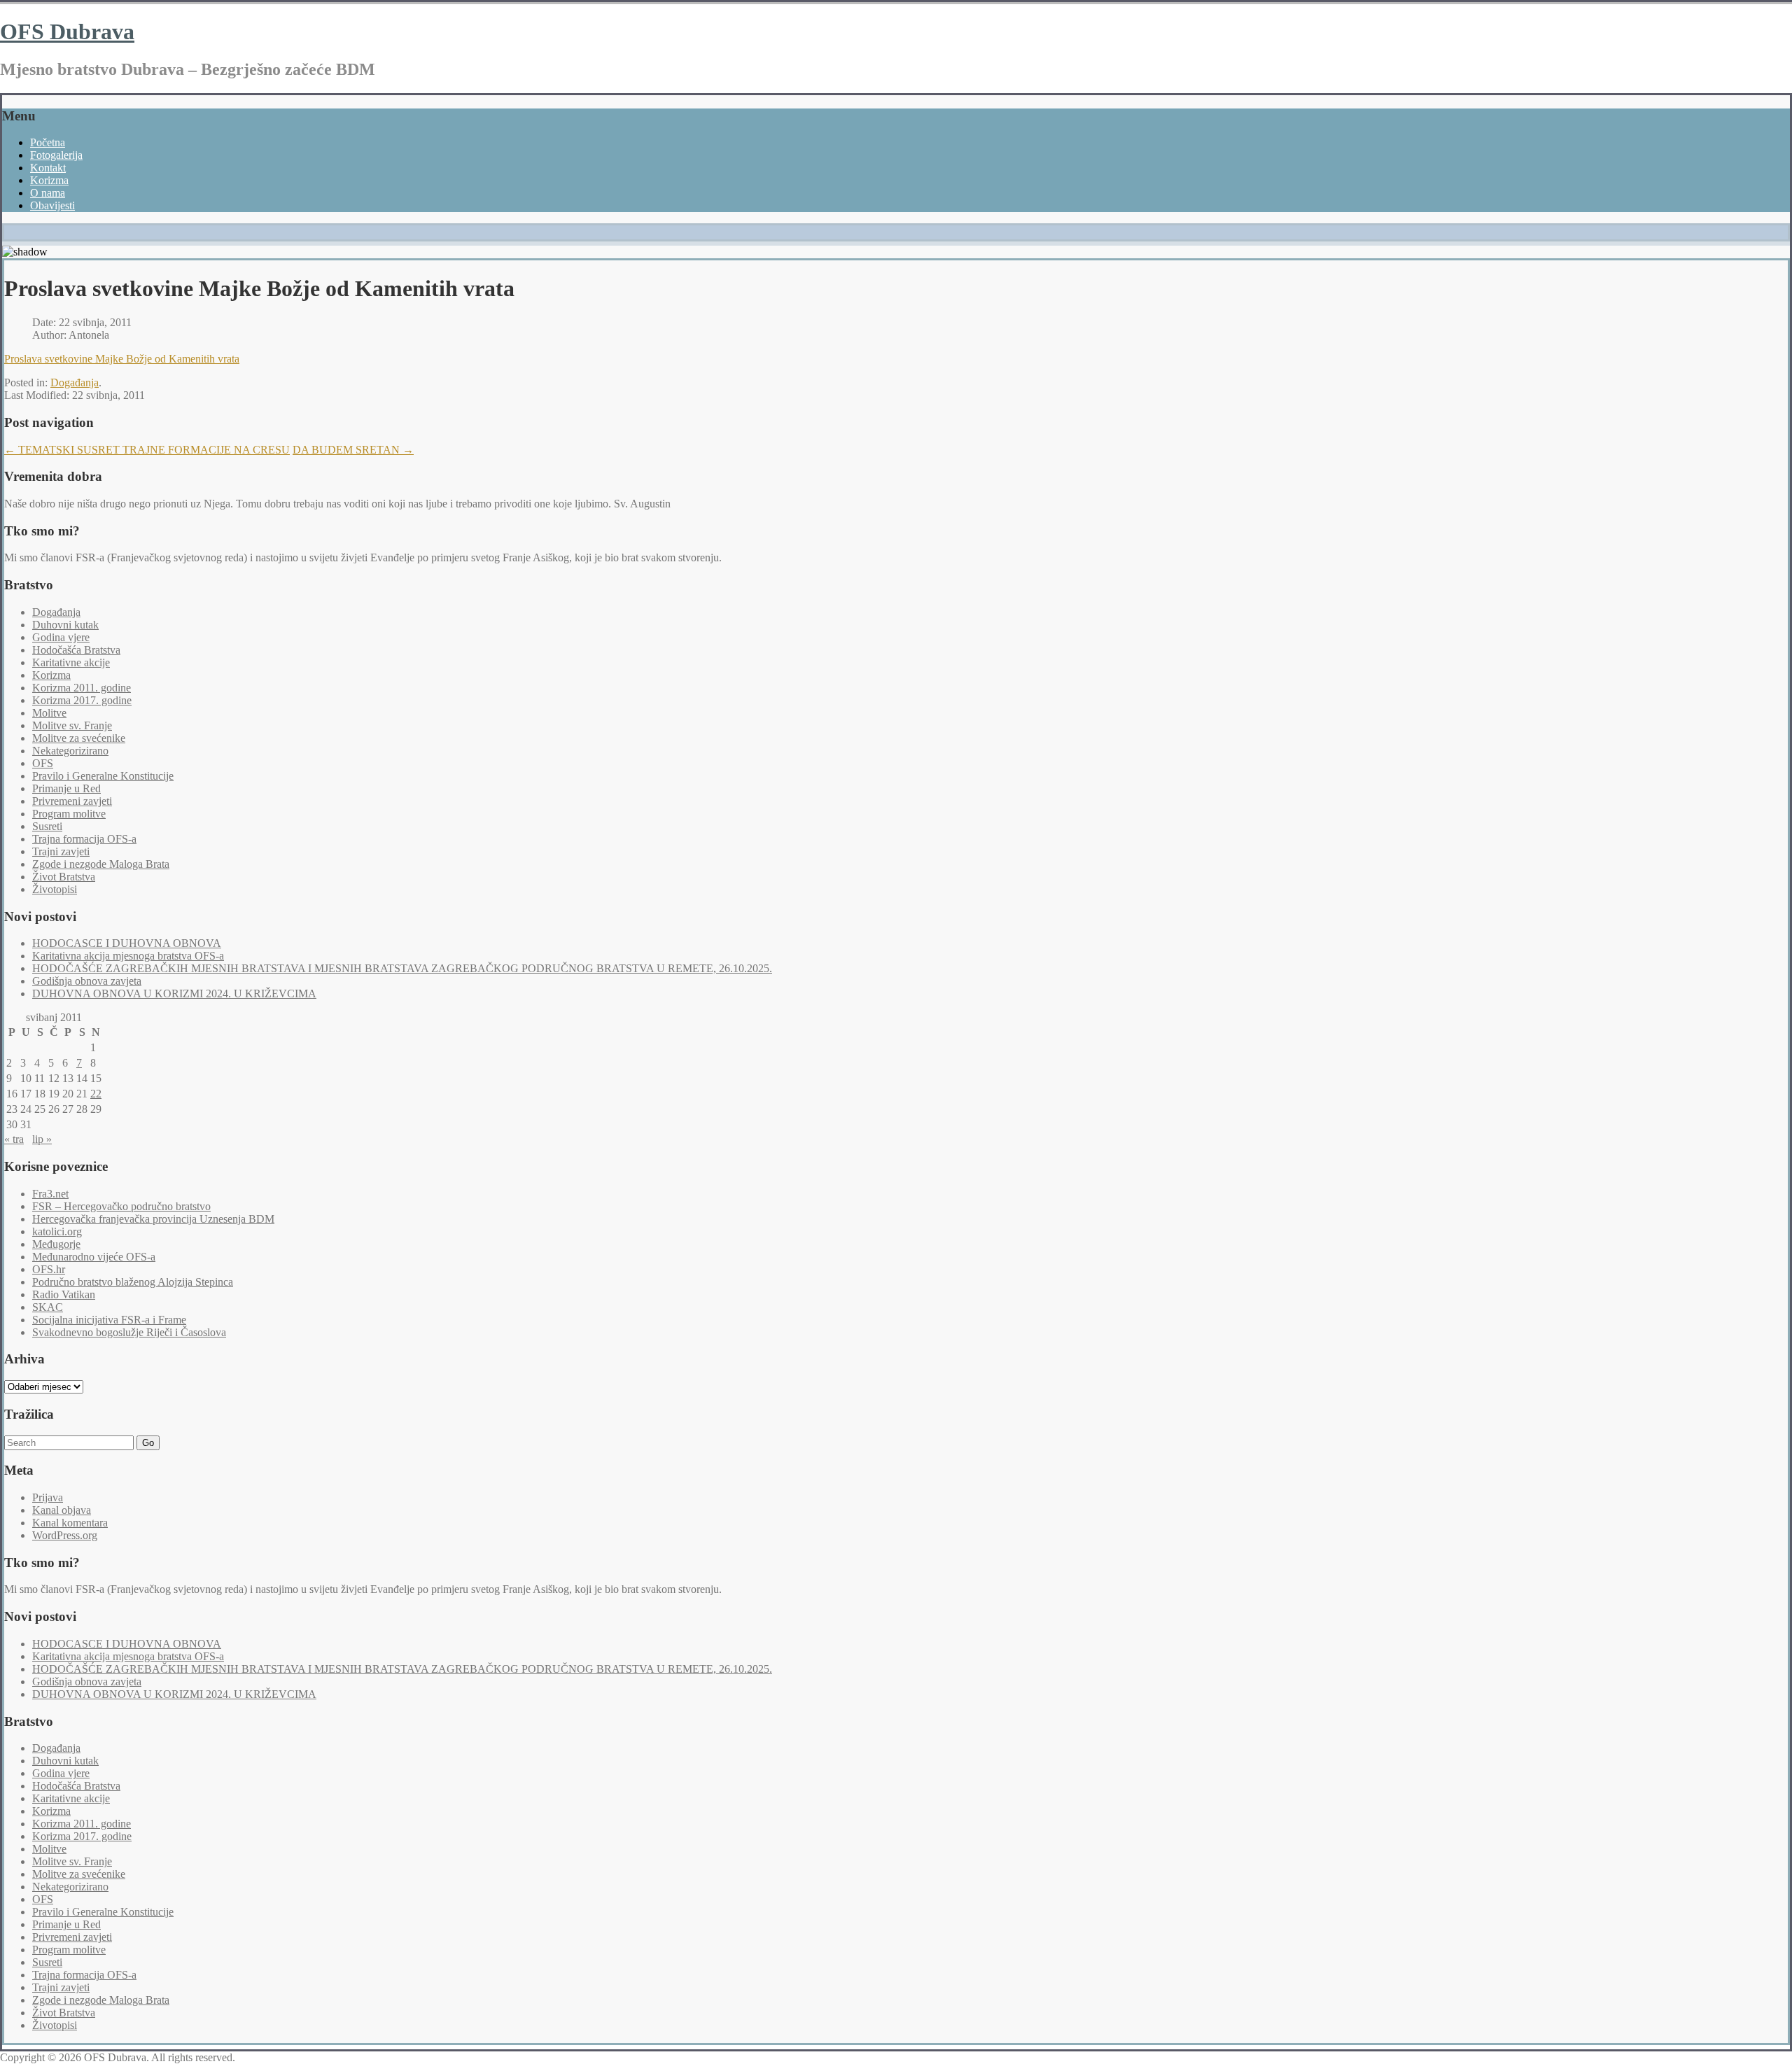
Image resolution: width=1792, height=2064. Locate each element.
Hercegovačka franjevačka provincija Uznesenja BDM (153, 1219)
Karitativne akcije (71, 662)
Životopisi (55, 889)
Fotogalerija (56, 155)
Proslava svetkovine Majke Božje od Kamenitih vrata (122, 359)
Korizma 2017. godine (82, 700)
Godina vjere (61, 637)
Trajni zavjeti (61, 851)
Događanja (75, 382)
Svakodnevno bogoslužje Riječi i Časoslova (129, 1332)
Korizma (49, 180)
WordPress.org (65, 1535)
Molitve (49, 713)
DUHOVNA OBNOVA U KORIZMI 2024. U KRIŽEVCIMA (174, 994)
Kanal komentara (70, 1523)
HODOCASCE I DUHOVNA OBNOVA (127, 943)
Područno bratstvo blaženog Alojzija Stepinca (133, 1282)
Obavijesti (52, 205)
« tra (14, 1139)
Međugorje (56, 1244)
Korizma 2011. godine (82, 688)
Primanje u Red (66, 788)
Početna (48, 142)
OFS (43, 763)
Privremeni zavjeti (72, 801)
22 (96, 1094)
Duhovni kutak (65, 625)
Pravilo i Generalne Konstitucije (103, 776)
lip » (42, 1139)
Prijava (48, 1497)
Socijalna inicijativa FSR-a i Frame (109, 1320)
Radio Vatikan (64, 1294)
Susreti (47, 826)
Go (148, 1443)
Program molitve (69, 814)
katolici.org (57, 1231)
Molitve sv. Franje (72, 725)
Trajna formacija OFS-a (84, 839)
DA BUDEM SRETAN (353, 450)
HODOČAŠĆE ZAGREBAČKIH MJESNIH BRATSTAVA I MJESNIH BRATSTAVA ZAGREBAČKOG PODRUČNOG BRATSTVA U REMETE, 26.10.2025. (402, 968)
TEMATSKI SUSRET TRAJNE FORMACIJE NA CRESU (147, 450)
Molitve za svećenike (79, 738)
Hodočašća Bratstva (76, 650)
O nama (48, 193)
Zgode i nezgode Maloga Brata (101, 864)
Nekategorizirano (70, 751)
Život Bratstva (64, 877)
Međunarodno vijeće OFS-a (94, 1257)
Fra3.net (50, 1194)
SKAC (48, 1307)
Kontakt (48, 168)
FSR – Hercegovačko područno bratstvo (121, 1206)
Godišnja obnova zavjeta (87, 981)
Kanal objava (62, 1510)
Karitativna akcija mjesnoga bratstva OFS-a (128, 956)
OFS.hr (49, 1269)
